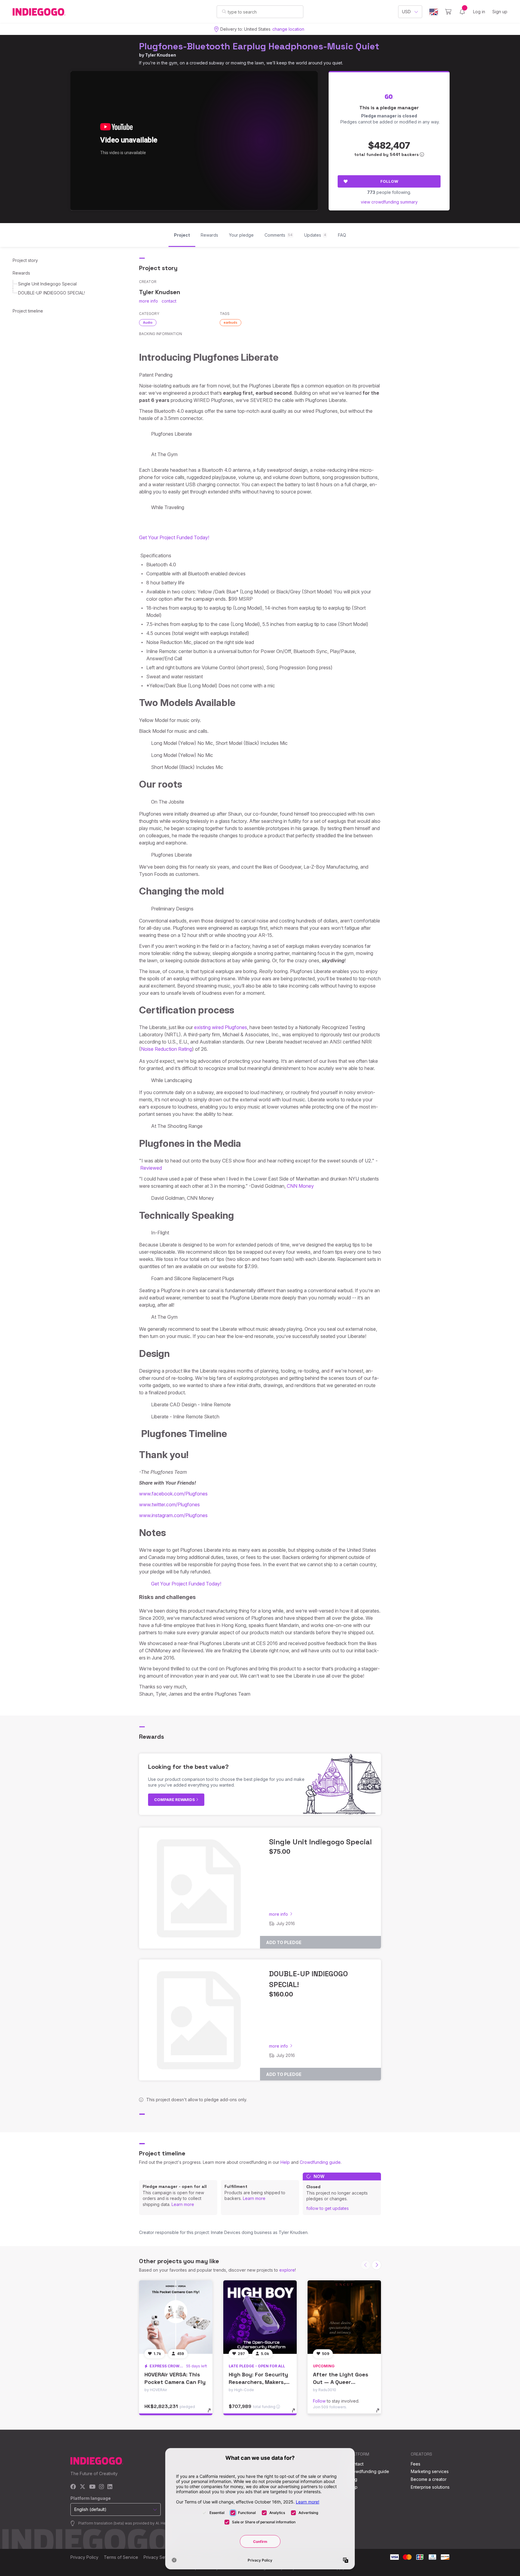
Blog (353, 2479)
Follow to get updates (328, 2208)
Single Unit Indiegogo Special (47, 284)
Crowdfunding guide (320, 2162)
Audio (148, 322)
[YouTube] (92, 2487)
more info (149, 301)
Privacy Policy (84, 2557)
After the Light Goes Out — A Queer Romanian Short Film (341, 2382)
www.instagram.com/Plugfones (173, 1515)
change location (288, 29)
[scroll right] (376, 2265)
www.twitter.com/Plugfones (169, 1504)
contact (169, 301)
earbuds (231, 322)
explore (287, 2270)
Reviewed (151, 1168)
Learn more (183, 2204)
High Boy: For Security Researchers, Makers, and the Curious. (258, 2382)
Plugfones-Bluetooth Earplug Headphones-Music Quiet (259, 46)
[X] (83, 2487)
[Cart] (448, 12)
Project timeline (28, 311)
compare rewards (175, 1800)
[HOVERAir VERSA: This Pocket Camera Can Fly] (176, 2317)
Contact (356, 2464)
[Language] (434, 12)
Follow (389, 181)
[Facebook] (73, 2487)
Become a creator (429, 2479)
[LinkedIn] (110, 2487)
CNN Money (300, 1186)
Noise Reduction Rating (166, 1049)
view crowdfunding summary (389, 202)
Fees (416, 2464)
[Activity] (462, 12)
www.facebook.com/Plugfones (173, 1494)
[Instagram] (101, 2487)
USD (406, 12)
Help (285, 2162)
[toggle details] (212, 2413)
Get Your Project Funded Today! (174, 537)
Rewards (21, 273)
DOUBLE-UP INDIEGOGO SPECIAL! (51, 293)
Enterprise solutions (430, 2487)
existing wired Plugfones (221, 1027)
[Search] (224, 11)
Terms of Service (121, 2557)
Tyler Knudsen (161, 55)
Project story (25, 260)
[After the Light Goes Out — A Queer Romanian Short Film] (344, 2317)
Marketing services (430, 2471)
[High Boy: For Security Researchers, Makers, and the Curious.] (260, 2317)
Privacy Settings (159, 2557)
